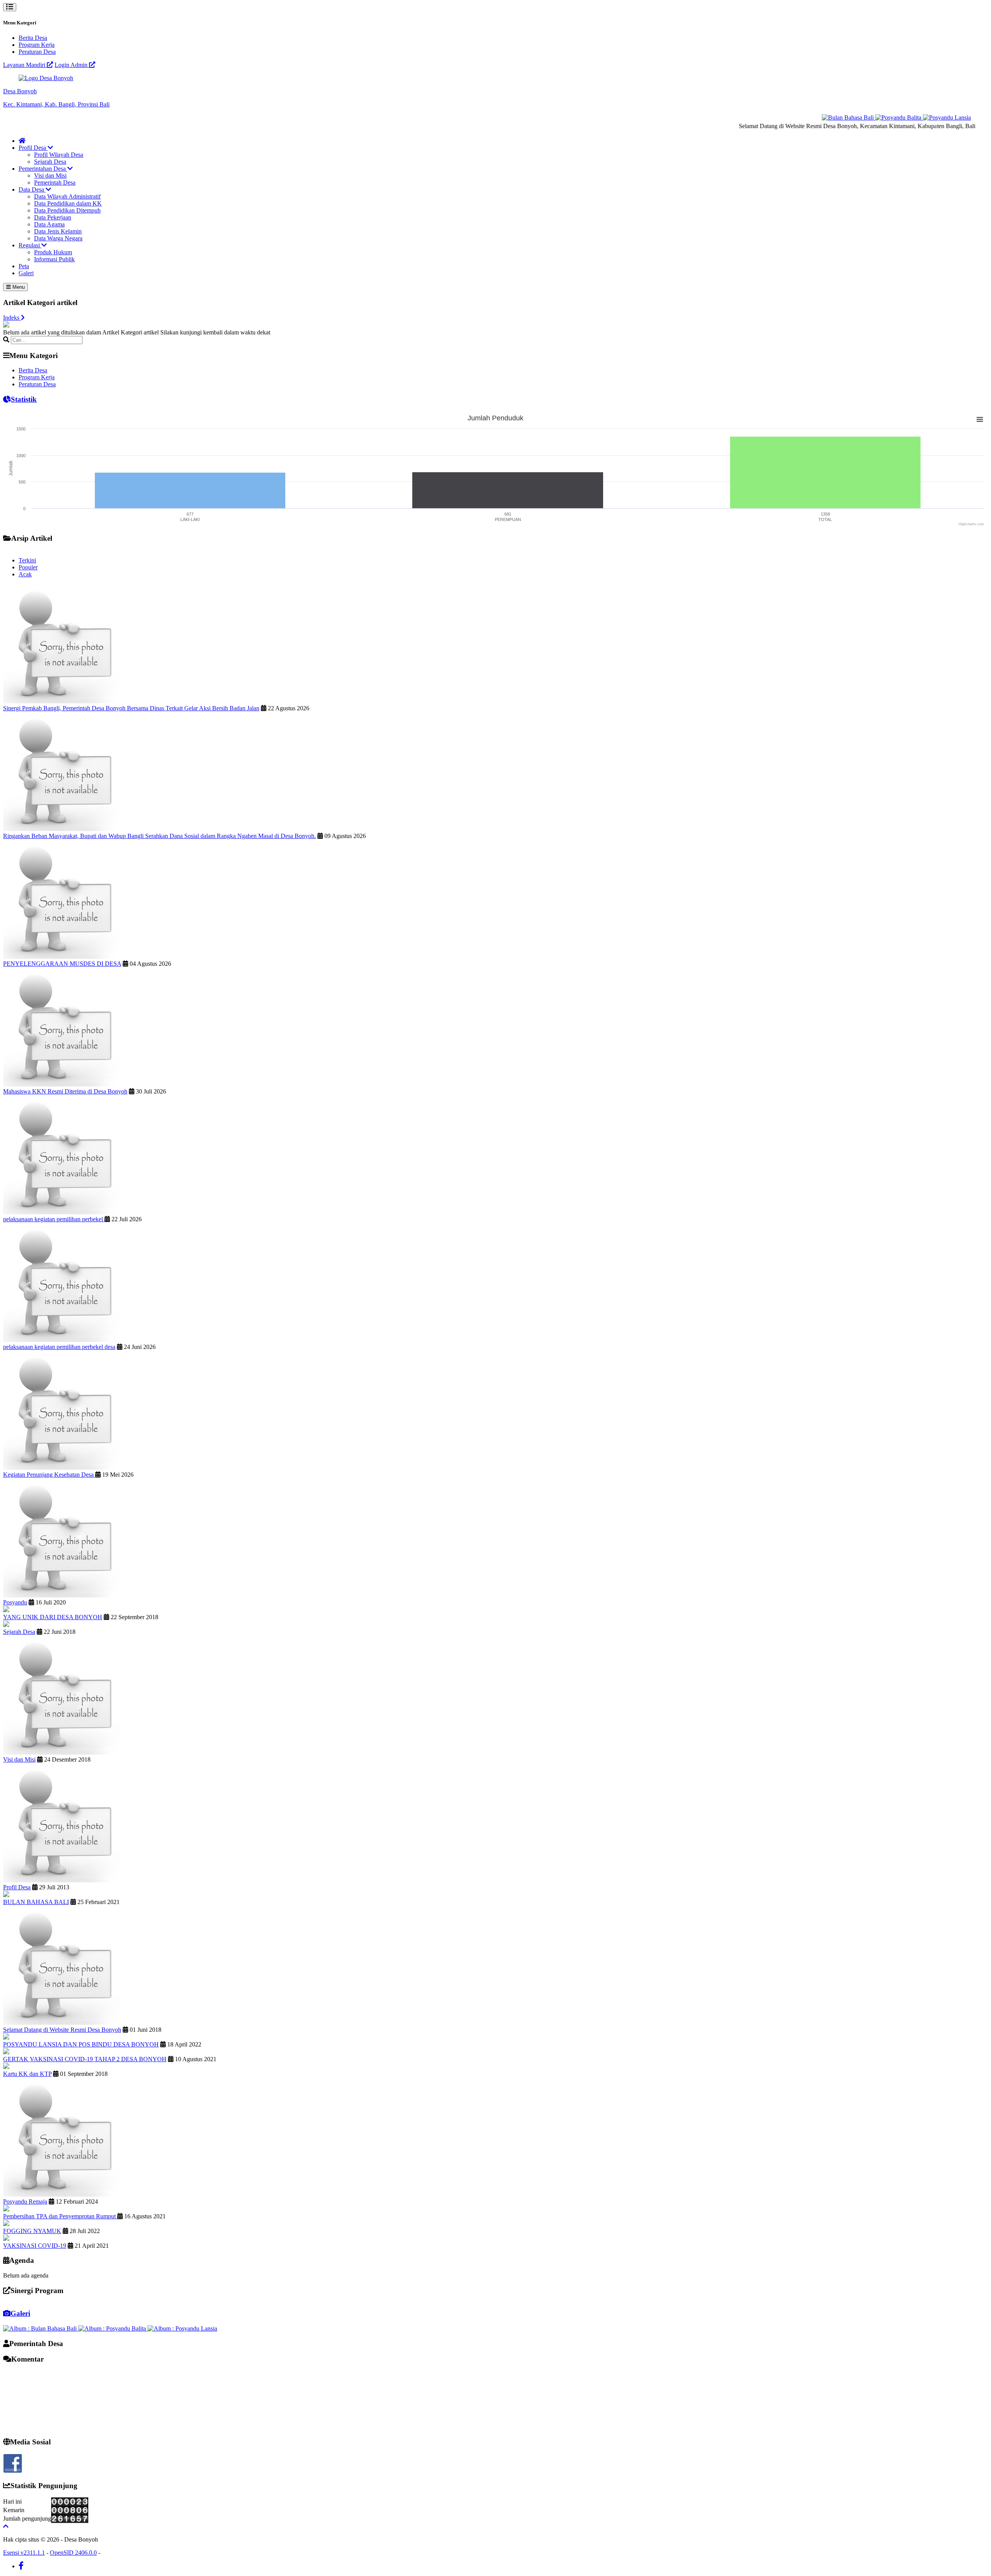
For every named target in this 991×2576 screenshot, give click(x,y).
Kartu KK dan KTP (27, 2074)
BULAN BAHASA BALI (36, 1902)
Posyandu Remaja (25, 2202)
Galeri (26, 273)
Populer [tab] (28, 567)
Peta (24, 266)
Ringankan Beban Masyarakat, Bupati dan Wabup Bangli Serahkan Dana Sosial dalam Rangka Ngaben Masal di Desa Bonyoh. (159, 836)
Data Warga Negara (58, 238)
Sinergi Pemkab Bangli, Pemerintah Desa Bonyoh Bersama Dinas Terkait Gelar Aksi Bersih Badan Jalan (131, 708)
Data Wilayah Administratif (67, 196)
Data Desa (32, 189)
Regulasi (30, 245)
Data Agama (49, 224)
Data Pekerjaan (53, 217)
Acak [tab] (25, 574)
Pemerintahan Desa (43, 169)
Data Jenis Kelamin (58, 231)
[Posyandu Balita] (862, 117)
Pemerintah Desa (55, 183)
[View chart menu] (980, 419)
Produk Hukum (53, 252)
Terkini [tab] (27, 560)
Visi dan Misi (50, 176)
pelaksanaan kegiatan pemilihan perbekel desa (59, 1347)
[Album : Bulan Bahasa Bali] (41, 2328)
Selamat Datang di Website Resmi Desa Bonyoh (62, 2030)
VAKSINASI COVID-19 (35, 2246)
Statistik (24, 399)
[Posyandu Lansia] (910, 117)
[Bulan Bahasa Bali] (812, 117)
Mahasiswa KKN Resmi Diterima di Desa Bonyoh (65, 1091)
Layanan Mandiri (25, 65)
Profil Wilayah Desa (59, 155)
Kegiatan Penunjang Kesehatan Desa (49, 1475)
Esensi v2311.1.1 (24, 2553)
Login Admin (72, 65)
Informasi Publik (54, 259)
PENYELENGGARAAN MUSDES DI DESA (62, 964)
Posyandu (15, 1602)
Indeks (12, 318)
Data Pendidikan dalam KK (68, 203)
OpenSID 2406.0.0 (73, 2553)
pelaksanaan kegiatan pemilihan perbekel (54, 1219)
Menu (18, 287)
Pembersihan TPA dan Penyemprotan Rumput (60, 2216)
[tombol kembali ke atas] (6, 2526)
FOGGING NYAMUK (32, 2231)
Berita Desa (33, 38)
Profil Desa (33, 148)
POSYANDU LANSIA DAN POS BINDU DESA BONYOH (81, 2044)
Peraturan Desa (37, 52)
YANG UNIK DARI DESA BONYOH (53, 1617)
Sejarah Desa (50, 162)
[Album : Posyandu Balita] (113, 2328)
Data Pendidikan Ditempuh (67, 210)
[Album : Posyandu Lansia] (182, 2328)
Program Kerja (37, 45)
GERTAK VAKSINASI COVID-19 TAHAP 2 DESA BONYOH (85, 2059)
